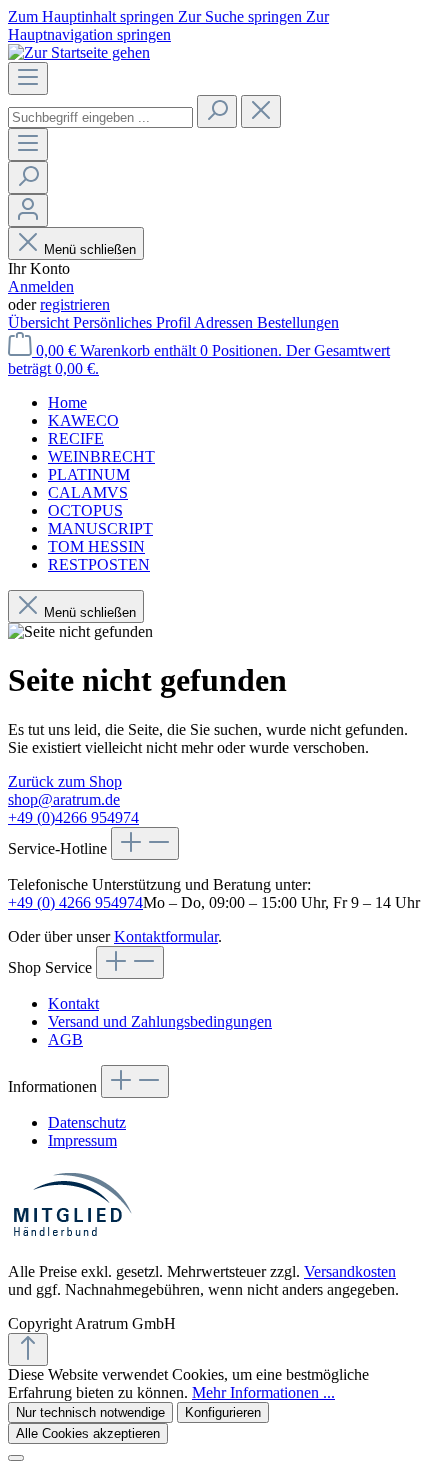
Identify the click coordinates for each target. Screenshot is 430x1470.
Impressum (82, 1140)
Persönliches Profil (133, 322)
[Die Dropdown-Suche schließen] (261, 111)
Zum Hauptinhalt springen (93, 16)
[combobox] (100, 117)
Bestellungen (298, 322)
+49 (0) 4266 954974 (75, 902)
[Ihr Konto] (28, 210)
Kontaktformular (166, 936)
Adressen (225, 322)
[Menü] (28, 78)
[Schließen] (16, 1458)
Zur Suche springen (242, 16)
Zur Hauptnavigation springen (168, 25)
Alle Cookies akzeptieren (88, 1433)
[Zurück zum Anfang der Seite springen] (28, 1349)
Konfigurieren (223, 1412)
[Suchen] (217, 111)
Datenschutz (87, 1122)
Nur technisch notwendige (90, 1412)
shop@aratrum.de (64, 799)
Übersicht (40, 322)
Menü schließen (90, 249)
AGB (65, 1039)
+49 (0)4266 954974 (73, 817)
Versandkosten (350, 1271)
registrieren (75, 304)
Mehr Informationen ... (263, 1392)
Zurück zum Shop (65, 781)
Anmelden (41, 286)
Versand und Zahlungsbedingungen (160, 1021)
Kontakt (73, 1003)
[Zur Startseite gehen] (79, 52)
